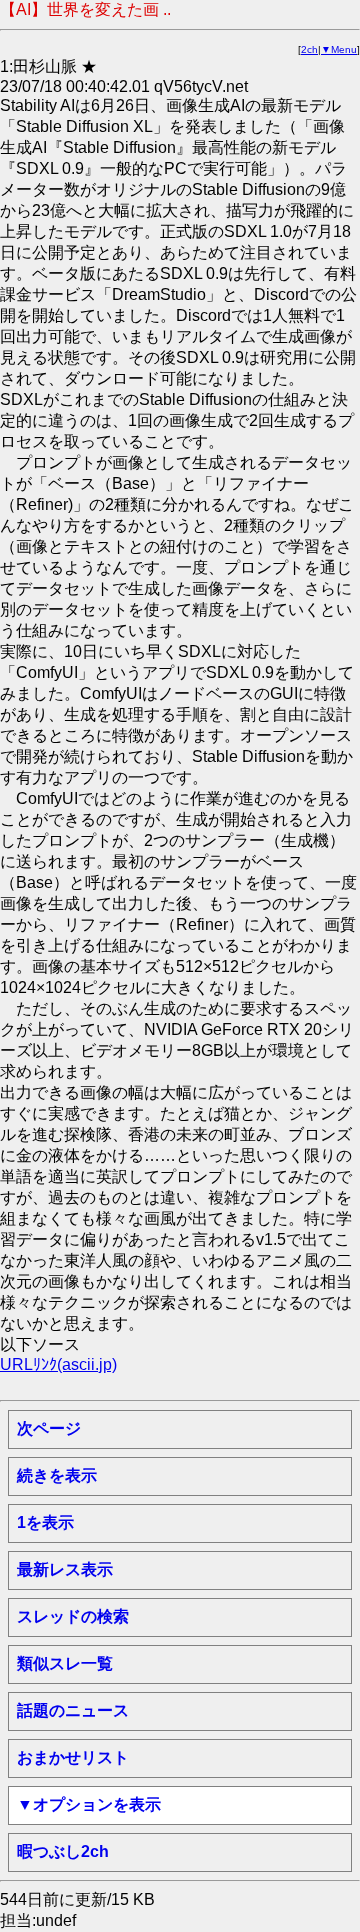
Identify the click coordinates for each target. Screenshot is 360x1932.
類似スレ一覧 (65, 1663)
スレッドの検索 (73, 1616)
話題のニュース (73, 1710)
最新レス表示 (65, 1569)
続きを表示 (57, 1475)
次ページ (49, 1428)
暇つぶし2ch (63, 1851)
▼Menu (339, 49)
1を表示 (45, 1522)
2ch (309, 49)
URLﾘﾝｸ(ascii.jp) (58, 1364)
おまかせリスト (73, 1757)
